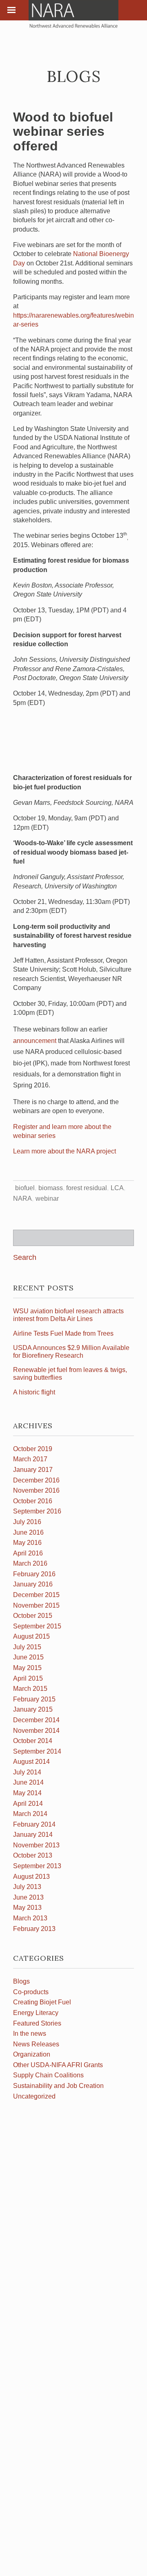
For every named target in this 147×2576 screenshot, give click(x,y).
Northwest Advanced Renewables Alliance (73, 14)
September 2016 (37, 1511)
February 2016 (34, 1574)
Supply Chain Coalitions (48, 2075)
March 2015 (30, 1689)
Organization (32, 2054)
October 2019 (33, 1449)
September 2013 (37, 1866)
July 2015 (27, 1647)
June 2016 (28, 1532)
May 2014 (27, 1793)
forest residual (87, 1188)
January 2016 (33, 1584)
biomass (51, 1188)
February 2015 (34, 1699)
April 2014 (28, 1804)
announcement (35, 1041)
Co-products (31, 1992)
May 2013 (27, 1908)
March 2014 (30, 1814)
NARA (22, 1199)
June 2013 (28, 1897)
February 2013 (34, 1929)
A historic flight (34, 1392)
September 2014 (37, 1751)
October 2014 (33, 1741)
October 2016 (33, 1501)
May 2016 (27, 1543)
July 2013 (27, 1887)
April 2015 (28, 1678)
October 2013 (33, 1855)
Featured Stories (37, 2023)
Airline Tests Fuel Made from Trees (63, 1333)
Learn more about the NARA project (65, 1151)
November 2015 (36, 1605)
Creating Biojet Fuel (42, 2002)
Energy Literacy (36, 2013)
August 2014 (31, 1762)
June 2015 (28, 1657)
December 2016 (36, 1480)
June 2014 (28, 1782)
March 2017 (30, 1459)
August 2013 (31, 1877)
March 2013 (30, 1918)
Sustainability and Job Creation (58, 2086)
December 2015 (36, 1595)
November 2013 (36, 1845)
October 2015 (33, 1616)
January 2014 (33, 1835)
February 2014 (34, 1824)
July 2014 (27, 1772)
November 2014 (36, 1731)
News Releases (36, 2044)
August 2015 (31, 1636)
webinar (47, 1199)
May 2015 (27, 1668)
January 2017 (33, 1470)
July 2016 (27, 1522)
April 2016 (28, 1553)
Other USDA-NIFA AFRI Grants (58, 2065)
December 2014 (36, 1720)
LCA (117, 1188)
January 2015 (33, 1709)
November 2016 (36, 1490)
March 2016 (30, 1563)
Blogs (21, 1981)
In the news (30, 2034)
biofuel (25, 1188)
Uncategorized (34, 2096)
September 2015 (37, 1626)
